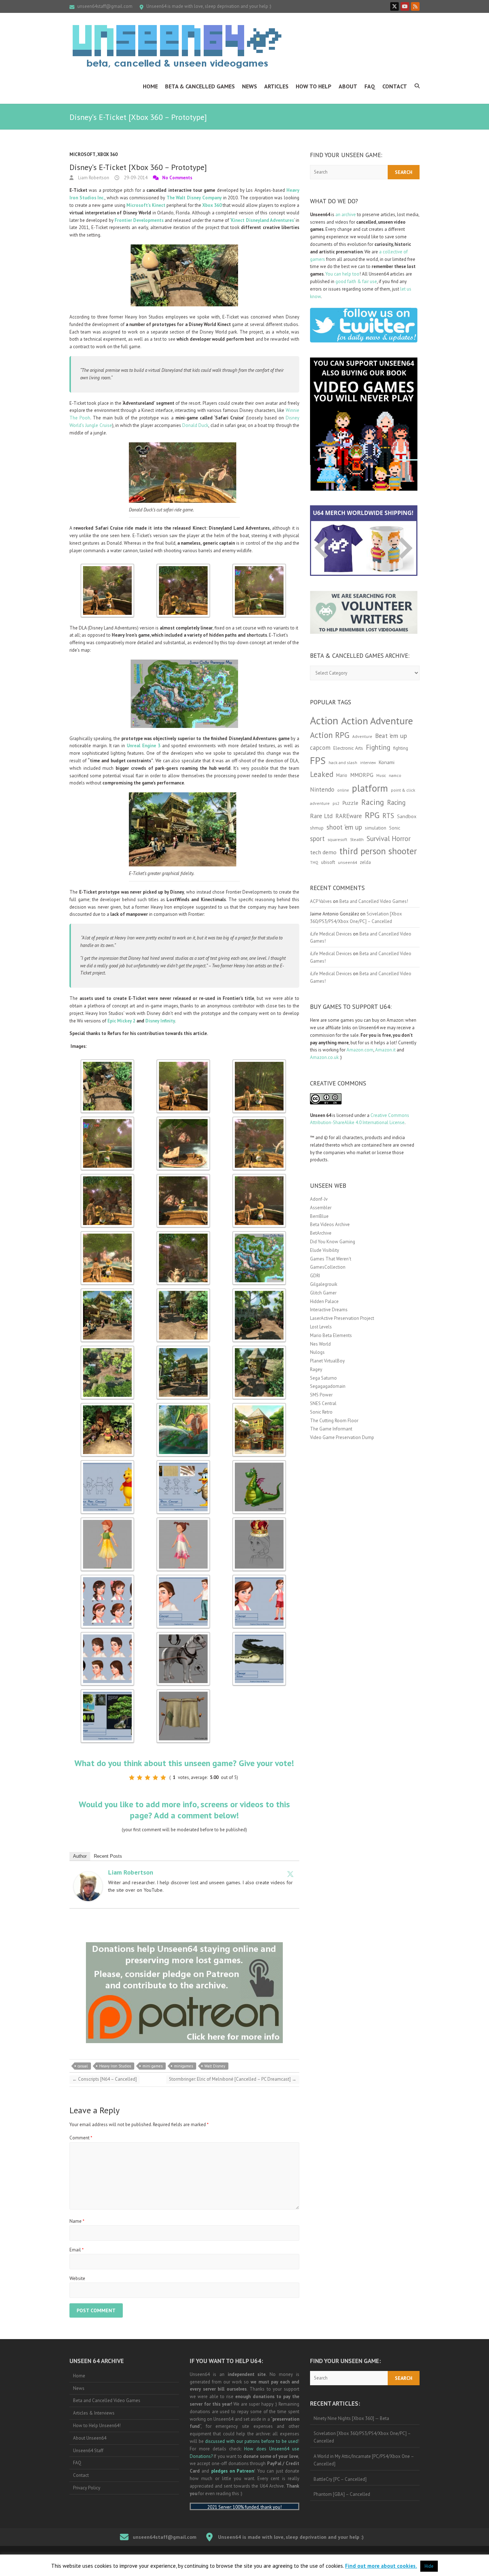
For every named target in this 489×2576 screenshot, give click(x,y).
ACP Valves (321, 901)
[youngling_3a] (107, 1521)
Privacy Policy (87, 2488)
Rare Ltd (321, 816)
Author (80, 1856)
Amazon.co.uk (324, 1057)
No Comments (177, 178)
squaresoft (337, 839)
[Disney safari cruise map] (259, 1234)
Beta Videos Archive (330, 1224)
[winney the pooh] (107, 1406)
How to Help (314, 86)
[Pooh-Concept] (107, 1464)
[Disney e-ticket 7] (183, 1177)
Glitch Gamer (323, 1293)
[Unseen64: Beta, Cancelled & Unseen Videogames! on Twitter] (394, 6)
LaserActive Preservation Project (342, 1318)
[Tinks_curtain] (183, 1693)
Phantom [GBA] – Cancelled (342, 2494)
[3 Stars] (147, 1778)
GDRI (315, 1276)
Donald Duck (195, 425)
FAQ (370, 86)
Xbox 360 (107, 154)
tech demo (323, 852)
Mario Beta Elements (331, 1335)
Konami (387, 762)
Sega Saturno (323, 1378)
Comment (81, 2138)
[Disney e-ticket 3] (259, 1063)
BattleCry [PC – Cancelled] (340, 2479)
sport (317, 839)
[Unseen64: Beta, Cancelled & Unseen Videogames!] (177, 47)
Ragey (316, 1369)
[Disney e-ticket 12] (183, 567)
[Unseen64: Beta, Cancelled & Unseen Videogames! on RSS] (415, 6)
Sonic (395, 828)
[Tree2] (107, 1693)
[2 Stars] (140, 1778)
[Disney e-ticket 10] (259, 1120)
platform (370, 788)
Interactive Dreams (329, 1310)
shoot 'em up (344, 827)
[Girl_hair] (107, 1578)
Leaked (322, 774)
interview (368, 763)
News (250, 86)
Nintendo (322, 789)
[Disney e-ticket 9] (107, 1234)
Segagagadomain (328, 1386)
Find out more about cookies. (381, 2566)
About (348, 86)
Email (77, 2250)
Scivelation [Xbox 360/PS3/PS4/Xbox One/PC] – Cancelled (362, 2437)
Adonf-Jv (319, 1199)
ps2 (336, 803)
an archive (346, 215)
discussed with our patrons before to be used (251, 2441)
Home (150, 86)
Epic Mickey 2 (121, 1021)
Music (381, 776)
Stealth (357, 839)
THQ (314, 862)
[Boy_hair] (107, 1635)
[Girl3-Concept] (259, 1578)
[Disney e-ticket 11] (183, 1234)
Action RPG (330, 735)
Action (324, 720)
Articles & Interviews (94, 2413)
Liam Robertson (93, 178)
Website (77, 2278)
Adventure (362, 736)
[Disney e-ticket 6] (183, 1120)
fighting (401, 748)
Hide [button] (429, 2566)
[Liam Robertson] (88, 1875)
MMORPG (362, 775)
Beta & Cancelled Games (200, 86)
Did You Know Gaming (333, 1242)
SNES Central (323, 1403)
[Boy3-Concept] (183, 1578)
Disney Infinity (160, 1021)
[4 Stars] (155, 1778)
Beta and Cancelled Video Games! (374, 901)
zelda (365, 862)
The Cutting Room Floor (334, 1421)
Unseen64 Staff (88, 2451)
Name (77, 2221)
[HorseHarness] (183, 1635)
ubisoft (328, 862)
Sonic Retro (321, 1412)
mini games (152, 2066)
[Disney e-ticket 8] (107, 567)
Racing (373, 802)
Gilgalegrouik (324, 1284)
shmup (317, 828)
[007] (107, 1292)
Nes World (320, 1344)
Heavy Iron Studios (115, 2066)
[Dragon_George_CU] (259, 1464)
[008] (183, 1349)
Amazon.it (385, 1050)
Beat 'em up (391, 736)
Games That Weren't (331, 1259)
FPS (318, 760)
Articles (276, 86)
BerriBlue (319, 1216)
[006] (259, 1292)
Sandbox (407, 816)
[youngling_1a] (183, 1521)
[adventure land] (259, 1349)
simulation (376, 828)
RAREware (349, 816)
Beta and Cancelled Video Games (107, 2400)
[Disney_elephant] (183, 1406)
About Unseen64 (90, 2438)
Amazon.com (360, 1050)
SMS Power (321, 1395)
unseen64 (347, 862)
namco (395, 775)
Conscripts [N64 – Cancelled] (105, 2079)
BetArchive (321, 1233)
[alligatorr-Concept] (259, 1635)
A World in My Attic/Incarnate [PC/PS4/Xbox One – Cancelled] (364, 2460)
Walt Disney (215, 2066)
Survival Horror (389, 838)
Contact (395, 86)
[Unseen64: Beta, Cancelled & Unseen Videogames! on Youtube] (405, 6)
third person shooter (378, 851)
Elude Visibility (325, 1250)
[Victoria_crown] (259, 1521)
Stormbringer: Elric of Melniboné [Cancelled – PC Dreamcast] (233, 2079)
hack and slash (343, 762)
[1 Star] (132, 1778)
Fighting (378, 747)
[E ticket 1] (107, 1063)
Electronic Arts (348, 748)
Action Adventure (377, 721)
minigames (183, 2066)
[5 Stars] (163, 1778)
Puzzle (350, 803)
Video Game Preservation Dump (342, 1437)
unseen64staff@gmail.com (105, 6)
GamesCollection (328, 1267)
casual (83, 2066)
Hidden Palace (324, 1301)
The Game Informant (331, 1429)
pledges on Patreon (233, 2471)
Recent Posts (108, 1856)
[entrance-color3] (259, 1406)
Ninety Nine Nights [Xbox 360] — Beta (351, 2418)
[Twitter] (290, 1874)
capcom (320, 748)
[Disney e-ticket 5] (259, 1177)
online (343, 790)
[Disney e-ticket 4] (259, 567)
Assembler (321, 1208)
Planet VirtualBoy (327, 1361)
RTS (388, 815)
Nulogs (317, 1352)
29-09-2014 (135, 178)
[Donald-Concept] (183, 1464)
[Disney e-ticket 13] (107, 1349)
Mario (342, 775)
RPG (372, 815)
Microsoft (83, 154)
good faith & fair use (356, 281)
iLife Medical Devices (331, 934)
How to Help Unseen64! (97, 2426)
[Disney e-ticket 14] (183, 1292)
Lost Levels (321, 1327)
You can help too (342, 274)
